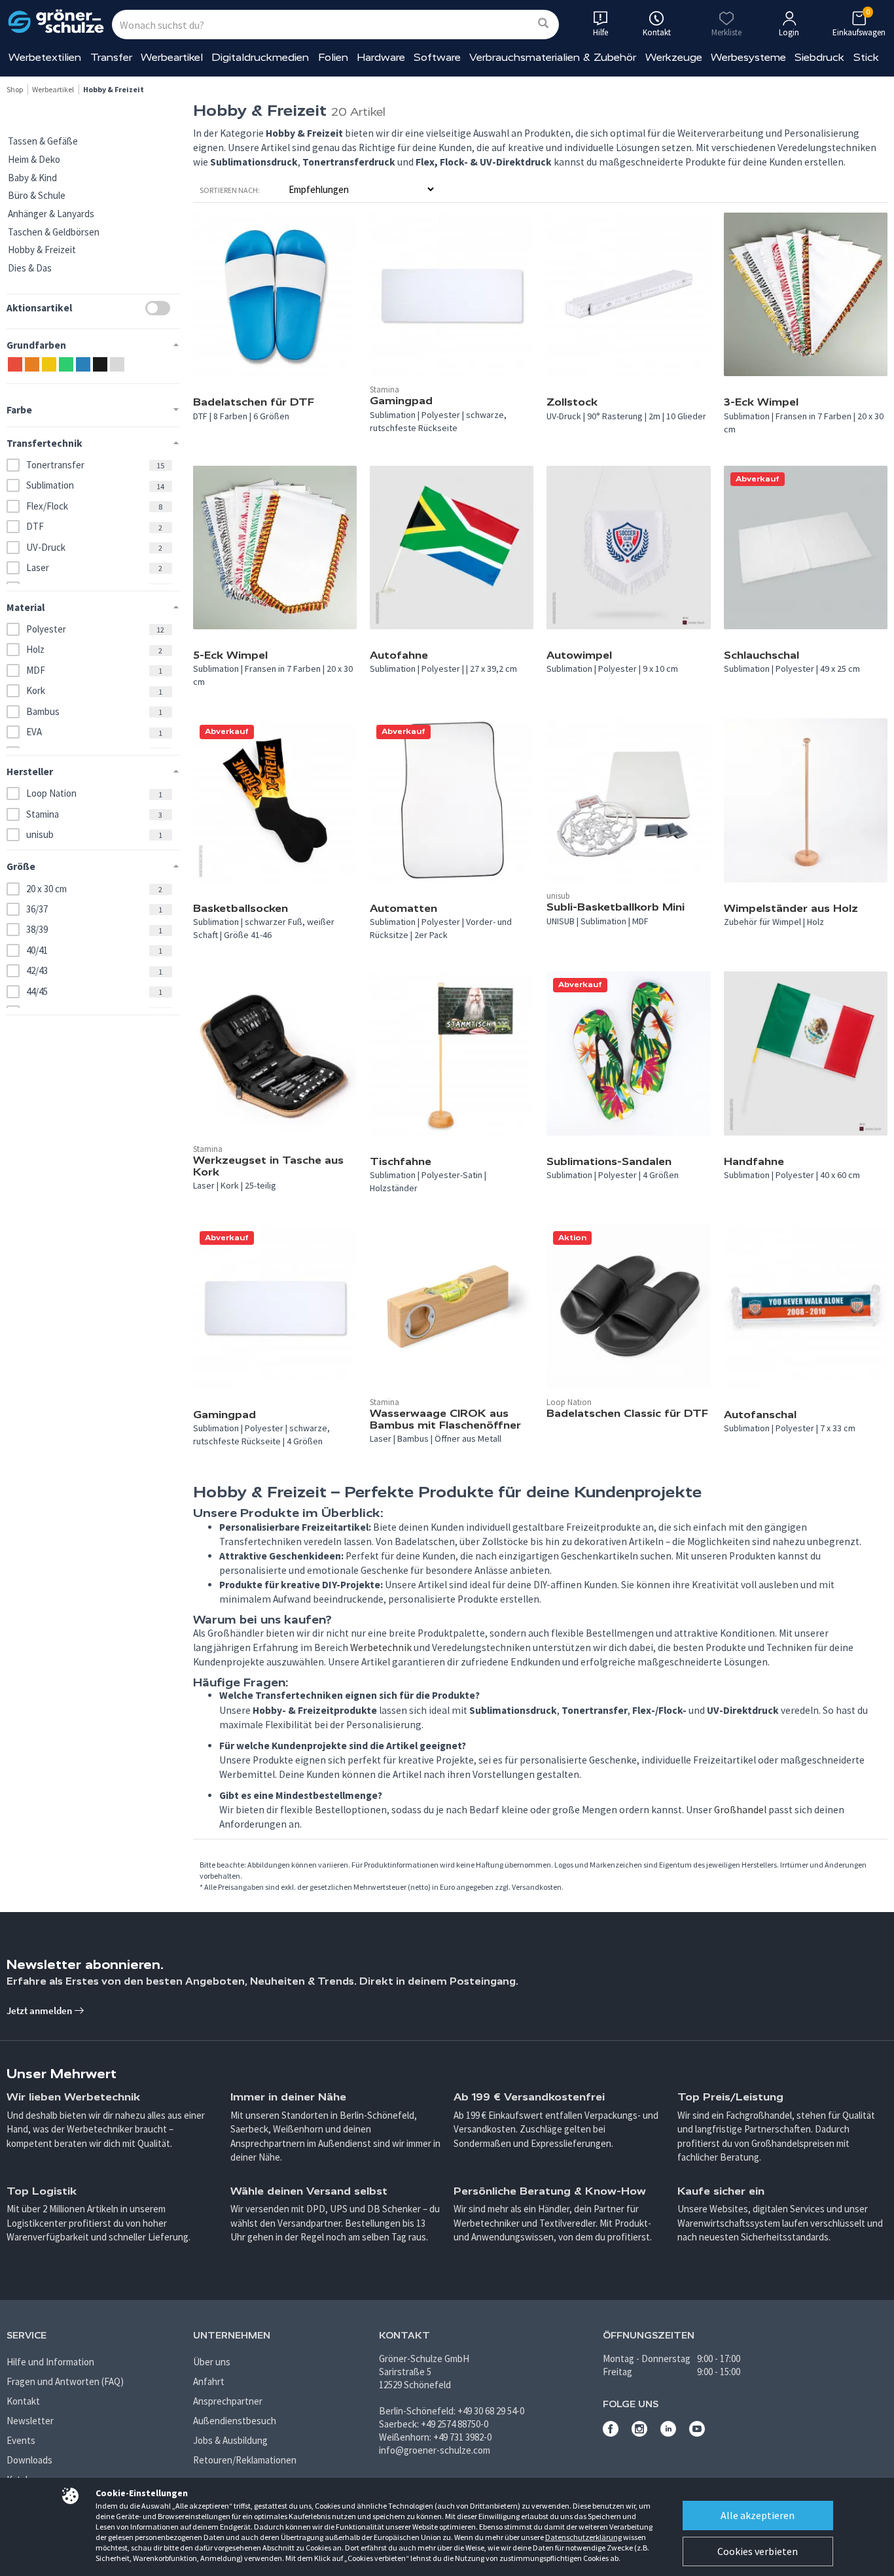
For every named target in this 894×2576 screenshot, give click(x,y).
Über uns (212, 2362)
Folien (333, 57)
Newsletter (30, 2421)
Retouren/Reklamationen (245, 2460)
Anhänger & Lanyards (51, 214)
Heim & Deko (34, 159)
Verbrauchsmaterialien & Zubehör (553, 57)
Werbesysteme (748, 57)
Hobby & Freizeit (42, 250)
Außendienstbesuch (235, 2421)
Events (21, 2440)
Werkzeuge (674, 57)
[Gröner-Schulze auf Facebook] (611, 2433)
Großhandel (740, 1810)
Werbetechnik (381, 1647)
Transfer (111, 57)
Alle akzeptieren (758, 2515)
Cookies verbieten (758, 2551)
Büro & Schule (37, 195)
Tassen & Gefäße (43, 141)
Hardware (381, 57)
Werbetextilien (45, 57)
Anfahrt (209, 2381)
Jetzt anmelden (40, 2010)
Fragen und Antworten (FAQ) (65, 2381)
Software (437, 57)
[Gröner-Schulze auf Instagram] (639, 2433)
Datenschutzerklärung (583, 2537)
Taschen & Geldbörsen (54, 232)
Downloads (29, 2460)
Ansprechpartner (228, 2401)
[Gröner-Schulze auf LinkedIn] (668, 2433)
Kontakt (23, 2401)
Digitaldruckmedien (260, 57)
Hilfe (600, 32)
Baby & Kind (32, 178)
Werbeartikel (172, 57)
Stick (866, 57)
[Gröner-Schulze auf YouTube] (697, 2433)
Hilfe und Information (50, 2362)
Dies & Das (30, 268)
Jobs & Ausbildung (230, 2440)
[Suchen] (543, 24)
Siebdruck (819, 57)
